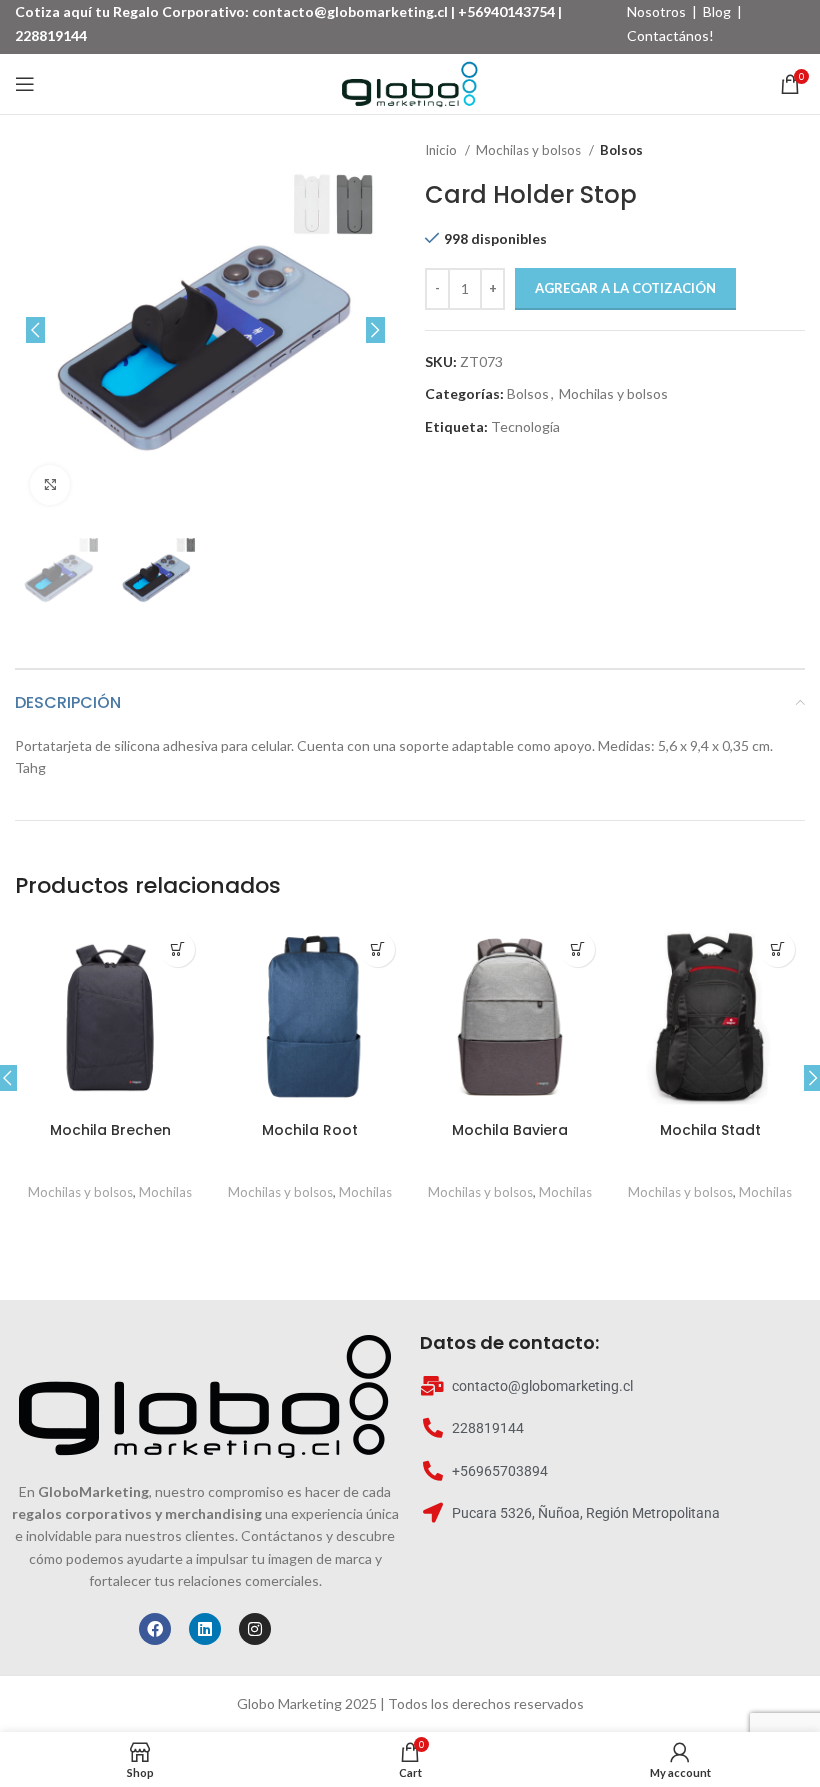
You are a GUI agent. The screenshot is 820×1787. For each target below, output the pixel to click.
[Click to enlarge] (50, 485)
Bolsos (621, 150)
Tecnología (525, 426)
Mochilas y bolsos (530, 150)
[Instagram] (255, 1629)
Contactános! (670, 35)
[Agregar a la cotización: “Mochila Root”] (377, 949)
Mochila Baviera (510, 1130)
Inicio (442, 150)
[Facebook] (155, 1629)
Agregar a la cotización (625, 288)
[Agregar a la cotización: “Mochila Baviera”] (577, 949)
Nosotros (656, 11)
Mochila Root (310, 1130)
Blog (717, 11)
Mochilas (165, 1192)
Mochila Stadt (710, 1130)
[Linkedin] (205, 1629)
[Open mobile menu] (25, 84)
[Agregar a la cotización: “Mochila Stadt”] (777, 949)
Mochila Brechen (110, 1130)
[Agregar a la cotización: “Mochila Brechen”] (177, 949)
